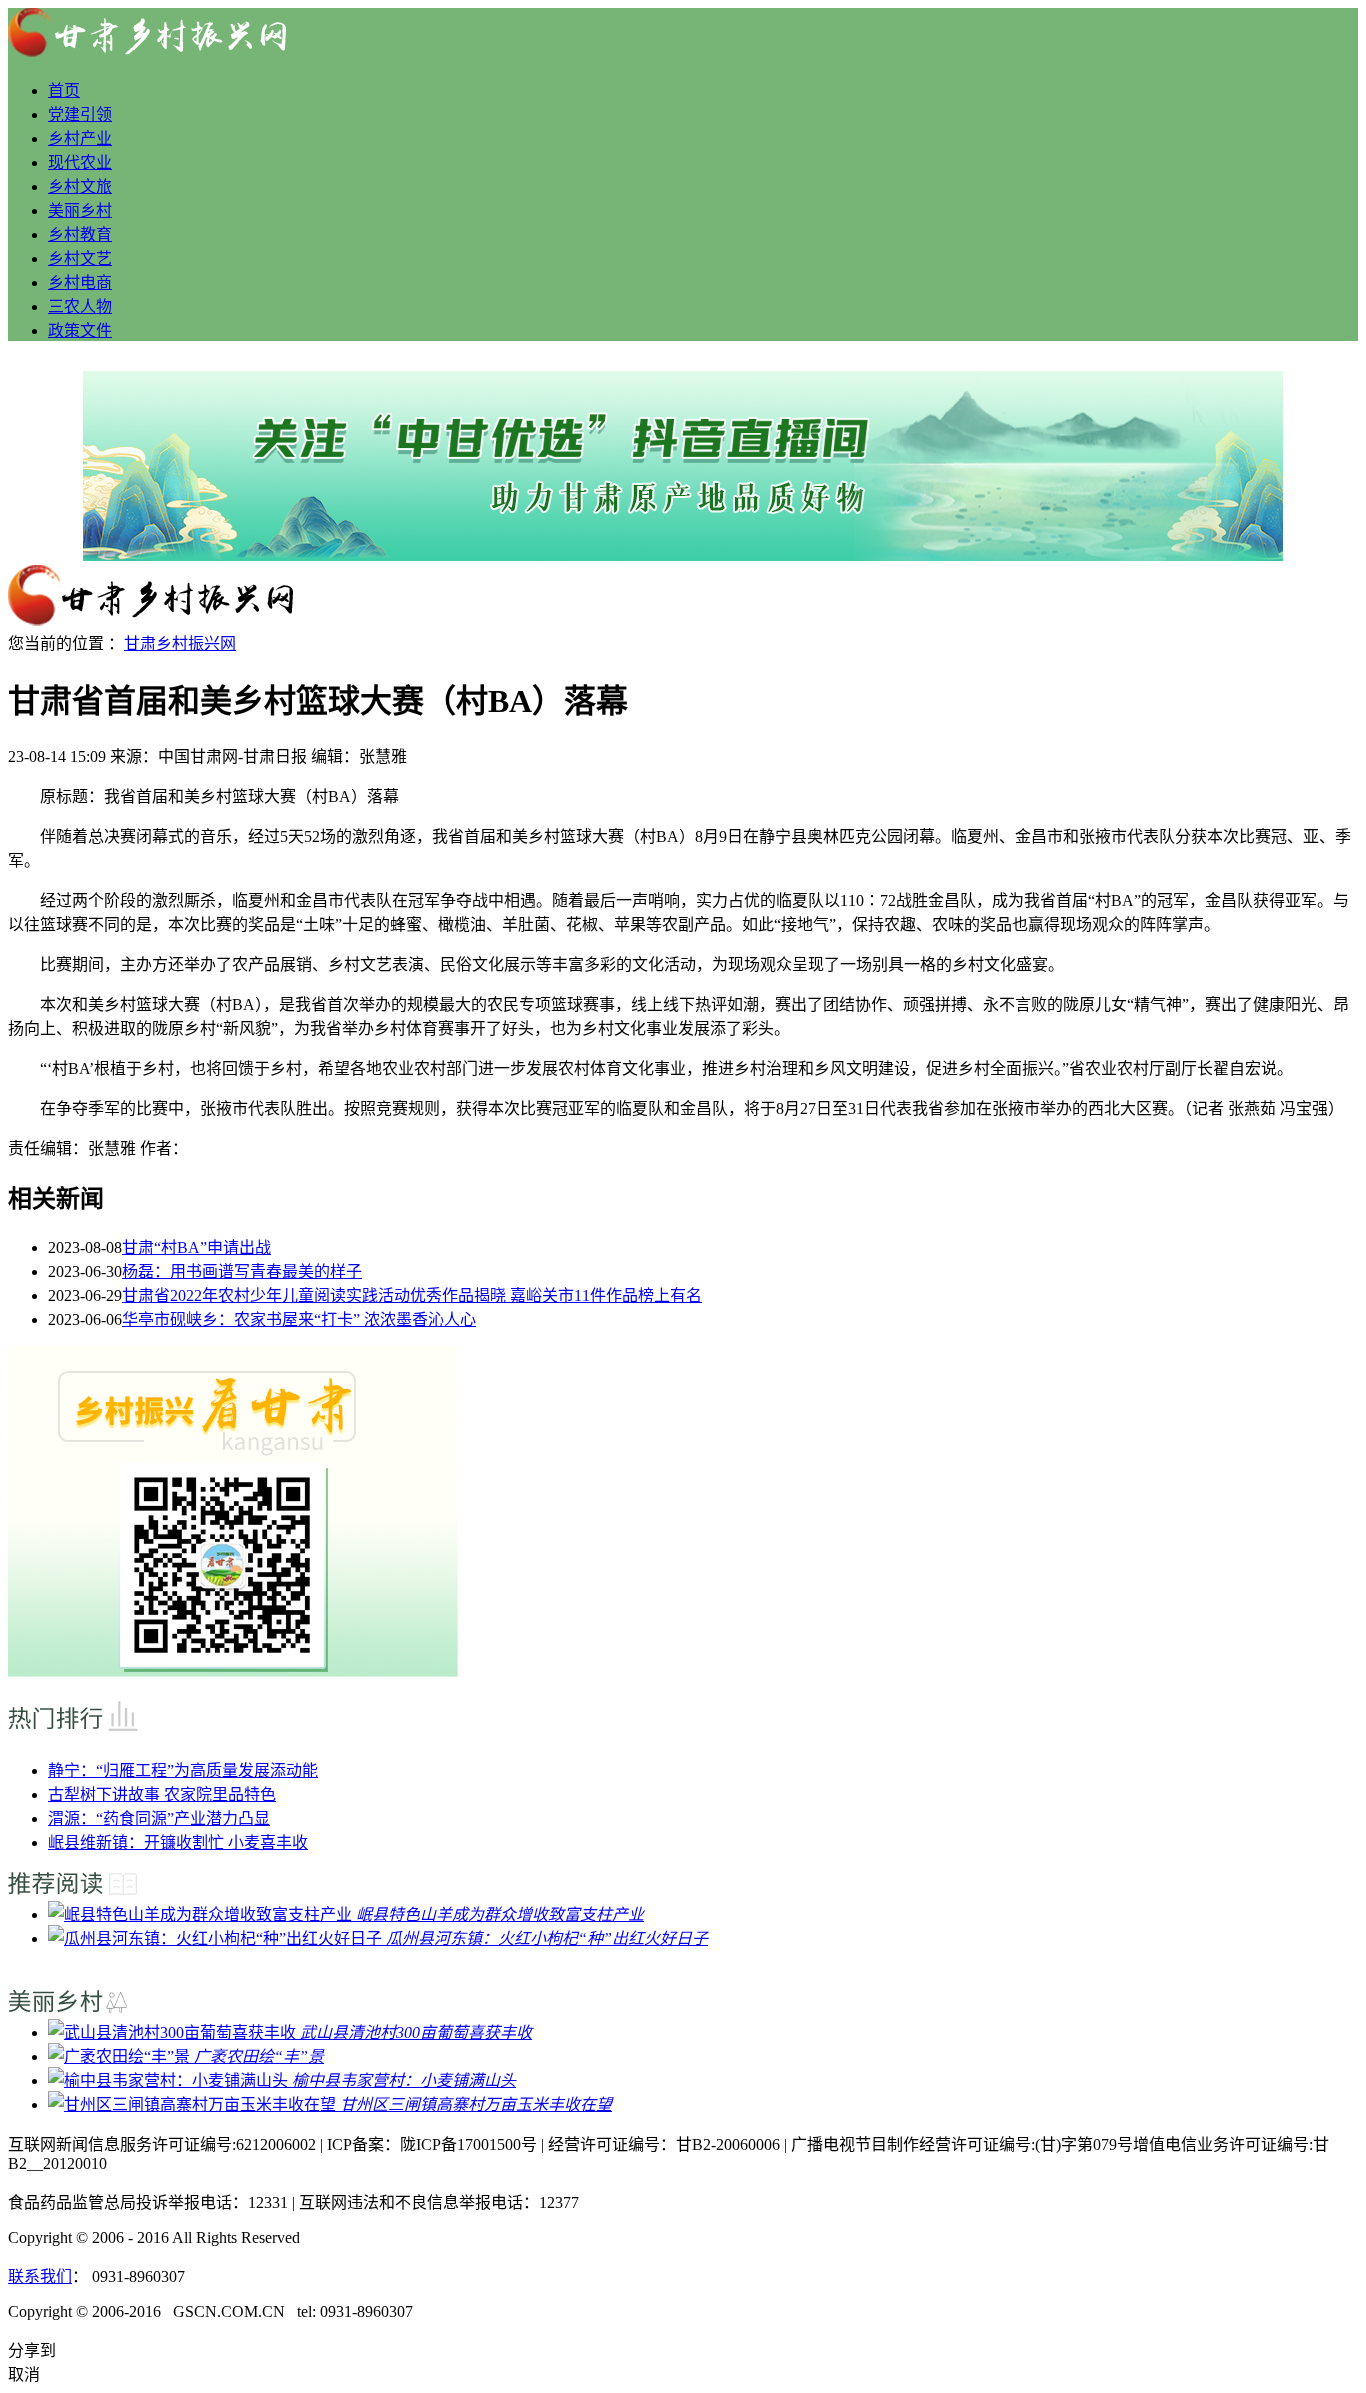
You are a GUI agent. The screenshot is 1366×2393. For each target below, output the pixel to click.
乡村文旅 (80, 186)
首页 (64, 90)
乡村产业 (80, 138)
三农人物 (80, 306)
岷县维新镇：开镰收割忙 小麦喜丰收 (178, 1842)
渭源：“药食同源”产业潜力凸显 (159, 1818)
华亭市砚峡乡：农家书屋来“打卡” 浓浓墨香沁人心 (299, 1319)
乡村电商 (80, 282)
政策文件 (80, 330)
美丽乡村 (80, 210)
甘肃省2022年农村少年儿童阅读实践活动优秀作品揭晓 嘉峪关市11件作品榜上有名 (412, 1295)
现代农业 (80, 162)
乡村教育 (80, 234)
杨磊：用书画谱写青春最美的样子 (242, 1271)
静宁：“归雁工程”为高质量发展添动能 (183, 1770)
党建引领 (80, 114)
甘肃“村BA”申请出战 (196, 1247)
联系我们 (40, 2276)
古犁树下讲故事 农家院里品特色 (162, 1794)
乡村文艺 (80, 258)
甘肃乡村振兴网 (180, 643)
